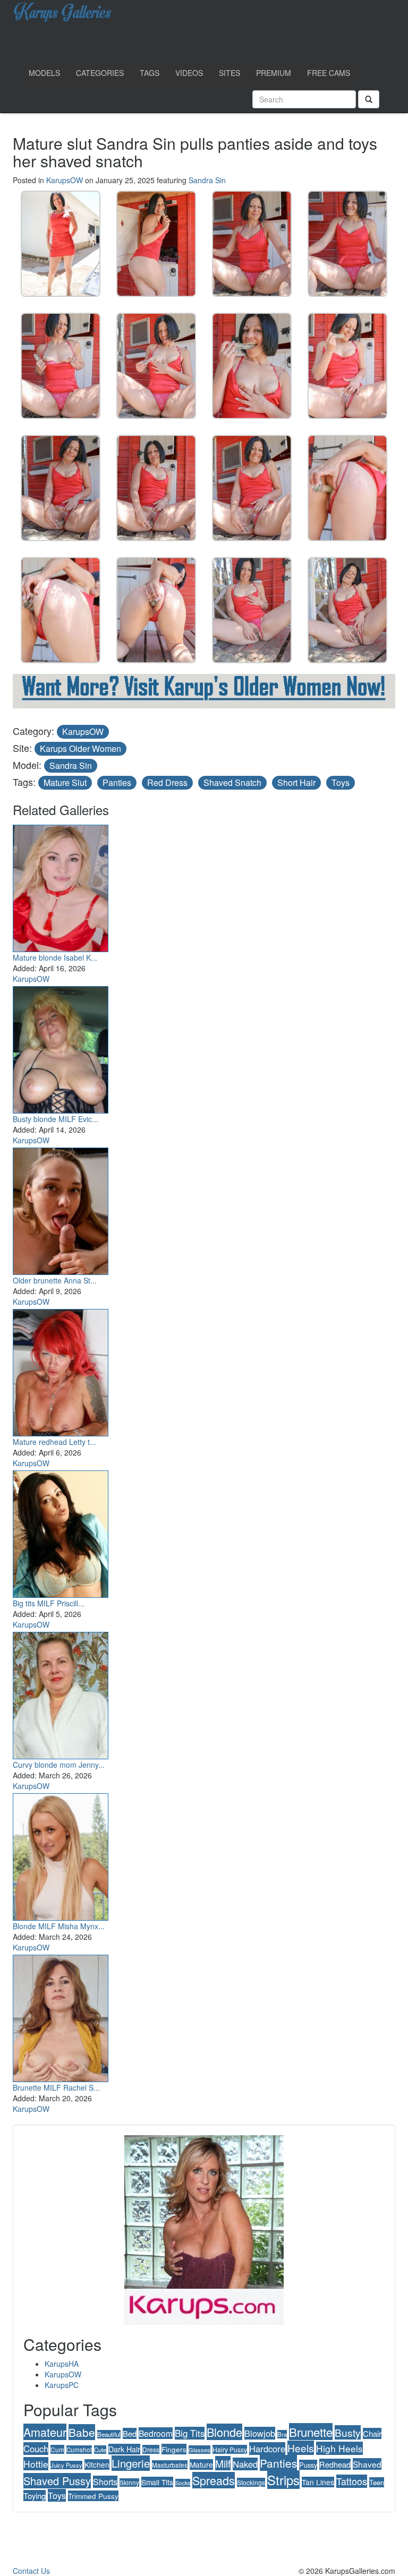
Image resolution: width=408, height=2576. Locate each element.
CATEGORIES (100, 73)
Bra (282, 2434)
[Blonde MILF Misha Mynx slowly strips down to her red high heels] (61, 1854)
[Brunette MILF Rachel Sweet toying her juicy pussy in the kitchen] (61, 2016)
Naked (245, 2464)
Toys (341, 782)
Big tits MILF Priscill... (49, 1603)
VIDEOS (189, 73)
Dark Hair (124, 2449)
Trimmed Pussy (93, 2496)
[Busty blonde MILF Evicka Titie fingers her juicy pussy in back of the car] (61, 1047)
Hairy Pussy (230, 2449)
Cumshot (79, 2450)
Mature (201, 2464)
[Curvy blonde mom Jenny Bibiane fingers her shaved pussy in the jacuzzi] (61, 1693)
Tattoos (352, 2481)
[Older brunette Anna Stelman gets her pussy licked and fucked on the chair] (61, 1209)
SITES (229, 73)
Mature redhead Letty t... (54, 1442)
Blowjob (260, 2433)
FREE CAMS (329, 73)
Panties (117, 782)
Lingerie (131, 2463)
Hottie (36, 2464)
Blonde (224, 2432)
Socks (183, 2483)
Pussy (308, 2465)
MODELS (44, 73)
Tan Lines (318, 2482)
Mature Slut (65, 782)
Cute (100, 2450)
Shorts (105, 2482)
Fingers (174, 2449)
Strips (283, 2480)
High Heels (339, 2448)
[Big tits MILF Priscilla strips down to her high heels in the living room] (61, 1531)
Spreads (214, 2480)
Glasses (199, 2450)
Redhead (335, 2464)
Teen (377, 2482)
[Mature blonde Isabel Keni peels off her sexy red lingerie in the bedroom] (61, 886)
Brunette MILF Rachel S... (56, 2087)
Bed (130, 2433)
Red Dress (167, 782)
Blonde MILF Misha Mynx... (59, 1926)
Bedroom (156, 2433)
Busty (348, 2432)
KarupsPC (62, 2385)
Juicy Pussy (66, 2465)
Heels (301, 2448)
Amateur (45, 2432)
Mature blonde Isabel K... (55, 957)
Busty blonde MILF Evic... (56, 1119)
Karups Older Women (80, 748)
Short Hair (296, 782)
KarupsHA (62, 2364)
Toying (35, 2496)
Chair (372, 2433)
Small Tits (157, 2482)
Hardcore (267, 2449)
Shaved (367, 2464)
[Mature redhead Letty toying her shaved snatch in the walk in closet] (61, 1370)
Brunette (311, 2432)
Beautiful (109, 2434)
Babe (82, 2432)
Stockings (251, 2482)
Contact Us (31, 2571)
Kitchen (97, 2464)
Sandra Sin (207, 180)
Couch (36, 2449)
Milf (223, 2463)
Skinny (129, 2483)
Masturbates (170, 2465)
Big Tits (190, 2433)
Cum (57, 2449)
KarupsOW (65, 180)
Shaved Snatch (232, 782)
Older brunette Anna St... (55, 1280)
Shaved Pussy (57, 2481)
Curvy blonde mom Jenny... (59, 1765)
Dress (151, 2449)
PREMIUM (274, 73)
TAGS (150, 73)
